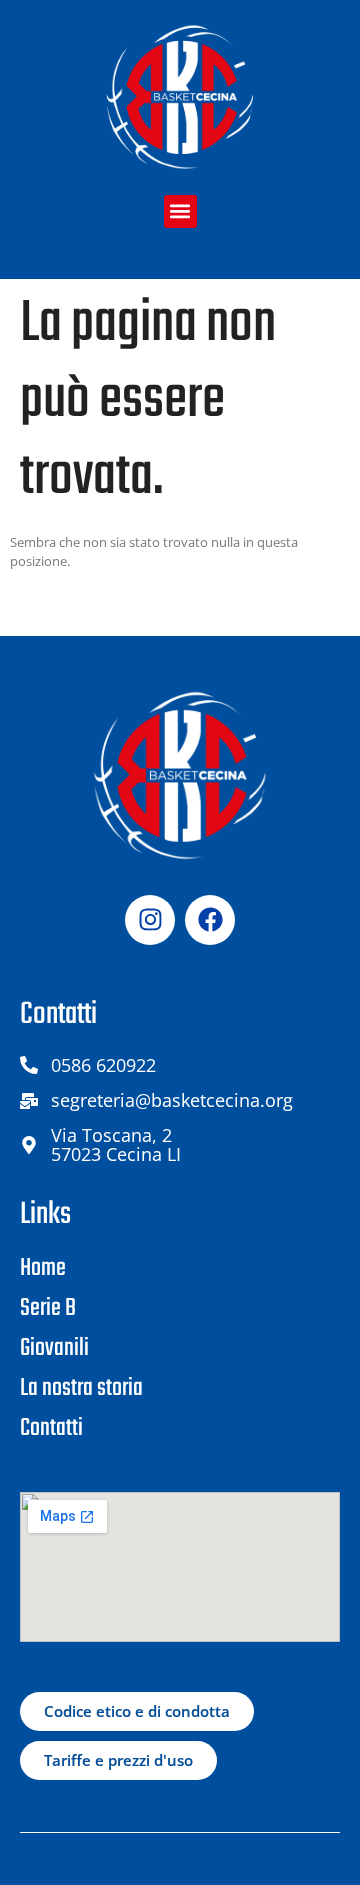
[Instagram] (150, 920)
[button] (180, 211)
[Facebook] (210, 920)
